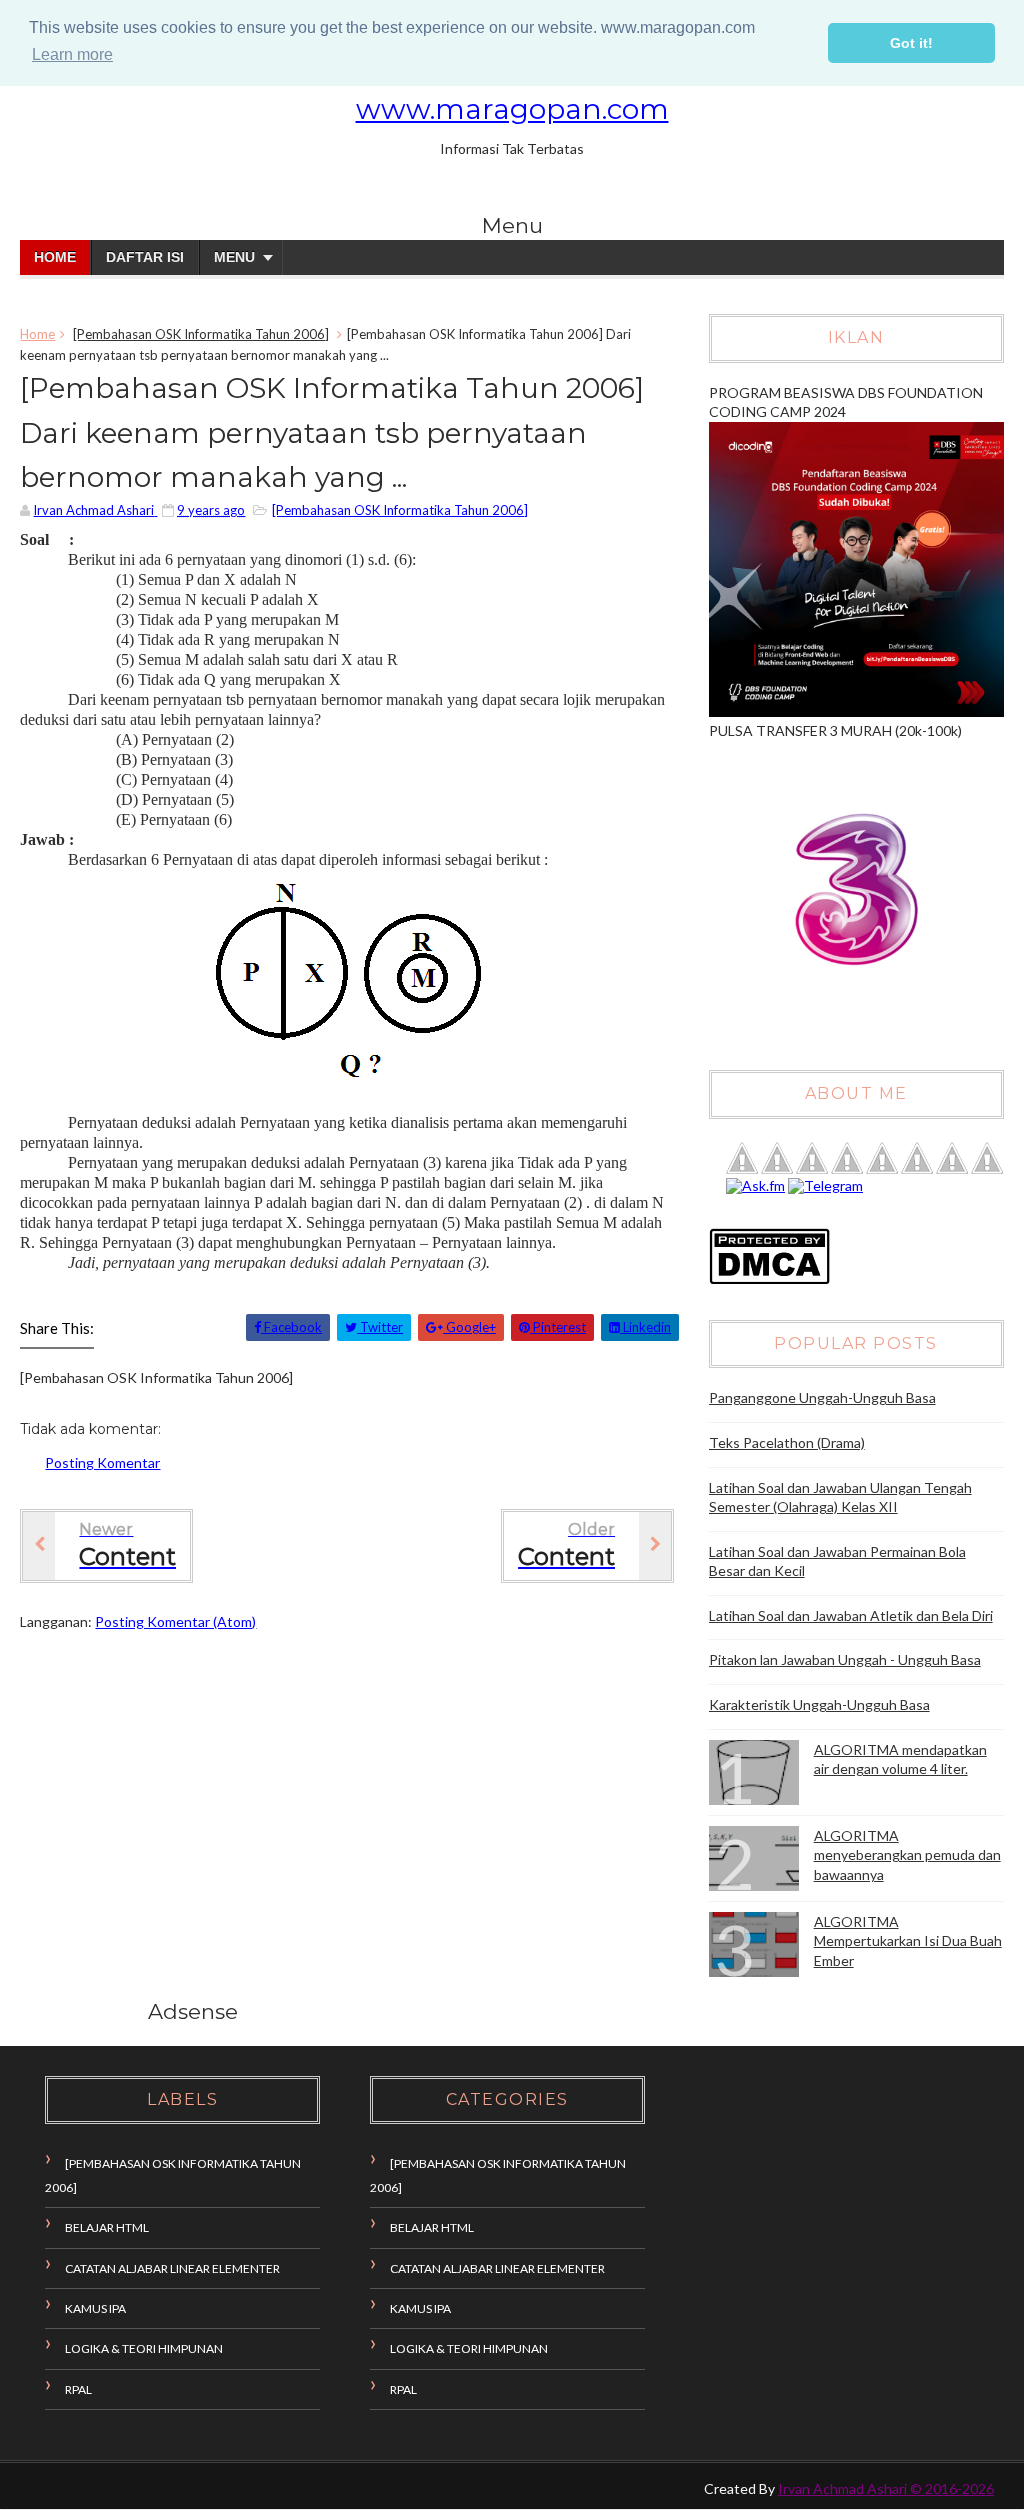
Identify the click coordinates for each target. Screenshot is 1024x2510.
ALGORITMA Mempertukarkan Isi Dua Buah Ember (908, 1941)
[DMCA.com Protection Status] (769, 1279)
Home (55, 257)
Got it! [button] (911, 43)
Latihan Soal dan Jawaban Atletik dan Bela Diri (851, 1615)
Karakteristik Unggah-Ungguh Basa (819, 1704)
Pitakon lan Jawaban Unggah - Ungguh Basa (845, 1659)
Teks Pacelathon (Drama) (787, 1442)
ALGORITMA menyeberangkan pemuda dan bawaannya (907, 1855)
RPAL (78, 2389)
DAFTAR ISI (145, 257)
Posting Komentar (102, 1462)
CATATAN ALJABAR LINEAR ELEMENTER (172, 2268)
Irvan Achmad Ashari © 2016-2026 (886, 2488)
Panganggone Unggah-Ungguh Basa (822, 1397)
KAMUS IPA (95, 2308)
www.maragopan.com (512, 109)
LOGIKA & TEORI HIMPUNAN (144, 2348)
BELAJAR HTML (107, 2227)
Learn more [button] (72, 54)
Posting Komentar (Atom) (175, 1621)
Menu (234, 257)
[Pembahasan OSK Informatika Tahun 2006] (201, 334)
